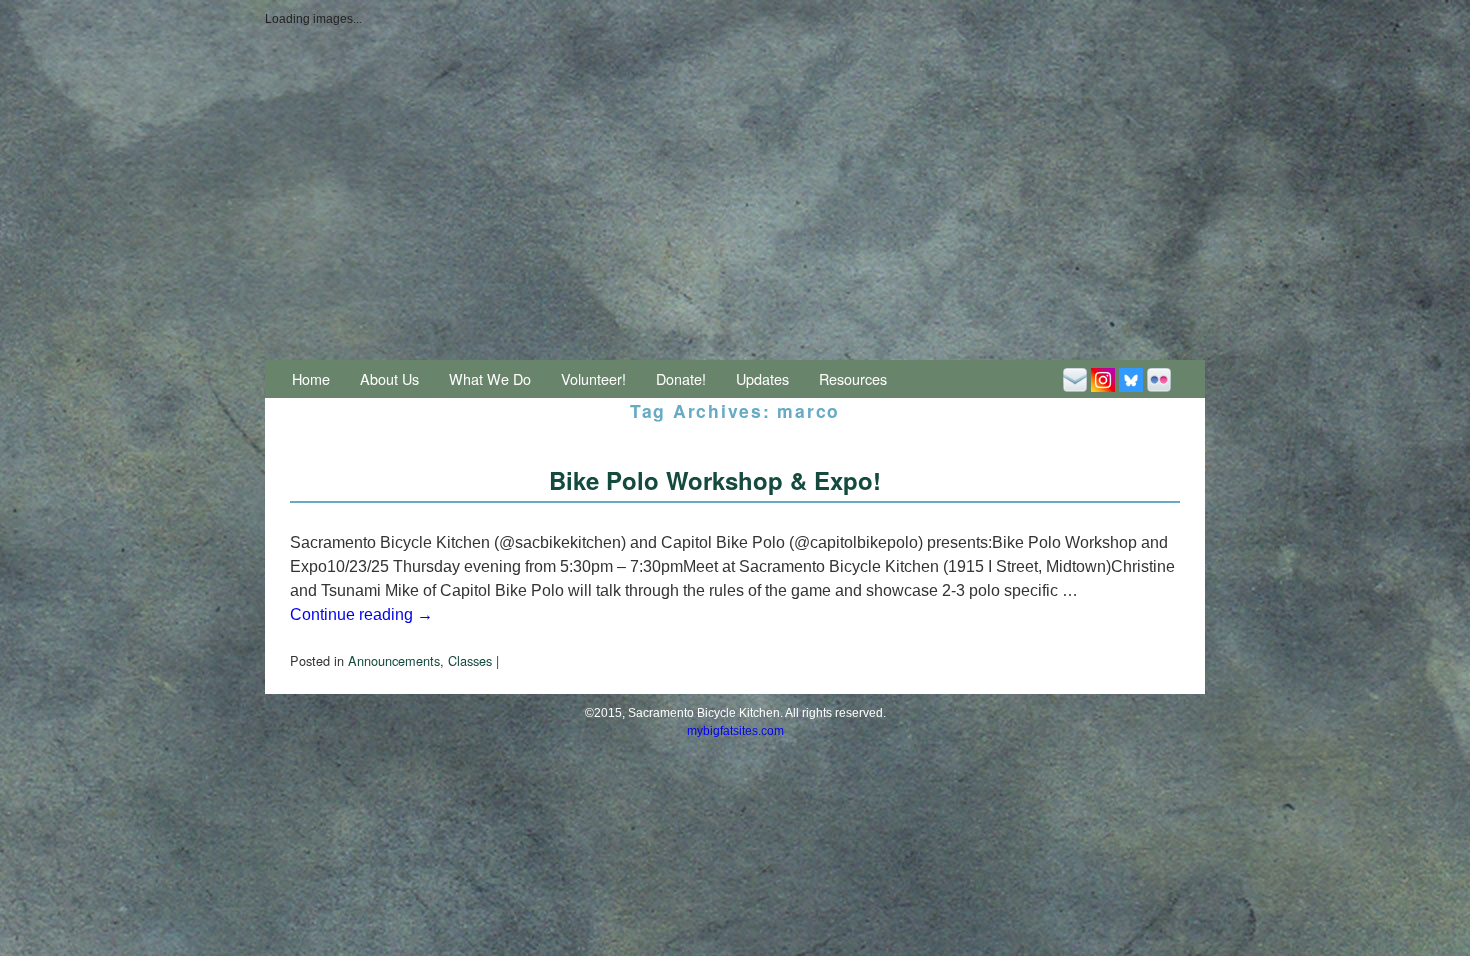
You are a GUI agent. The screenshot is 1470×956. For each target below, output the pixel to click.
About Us (389, 378)
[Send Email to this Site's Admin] (1075, 378)
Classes (470, 660)
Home (311, 378)
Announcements (394, 660)
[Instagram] (1103, 378)
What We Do (490, 378)
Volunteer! (593, 378)
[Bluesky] (1131, 378)
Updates (762, 378)
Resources (853, 378)
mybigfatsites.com (735, 731)
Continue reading (361, 614)
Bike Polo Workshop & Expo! (715, 480)
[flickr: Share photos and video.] (1159, 378)
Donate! (681, 378)
